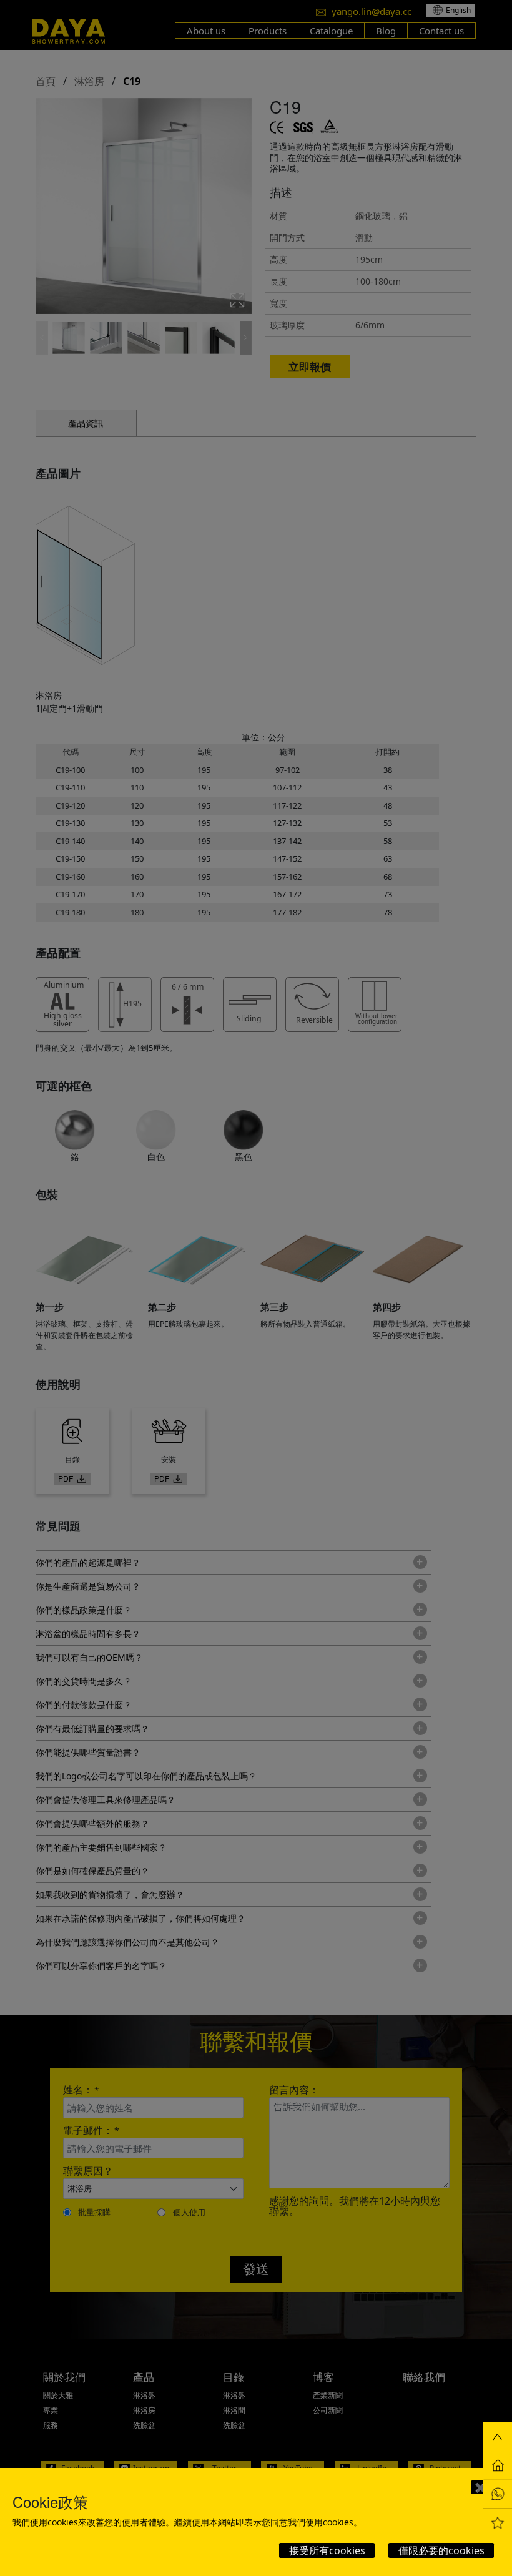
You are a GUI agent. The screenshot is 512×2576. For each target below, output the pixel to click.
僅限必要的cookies (441, 2550)
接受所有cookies (327, 2550)
